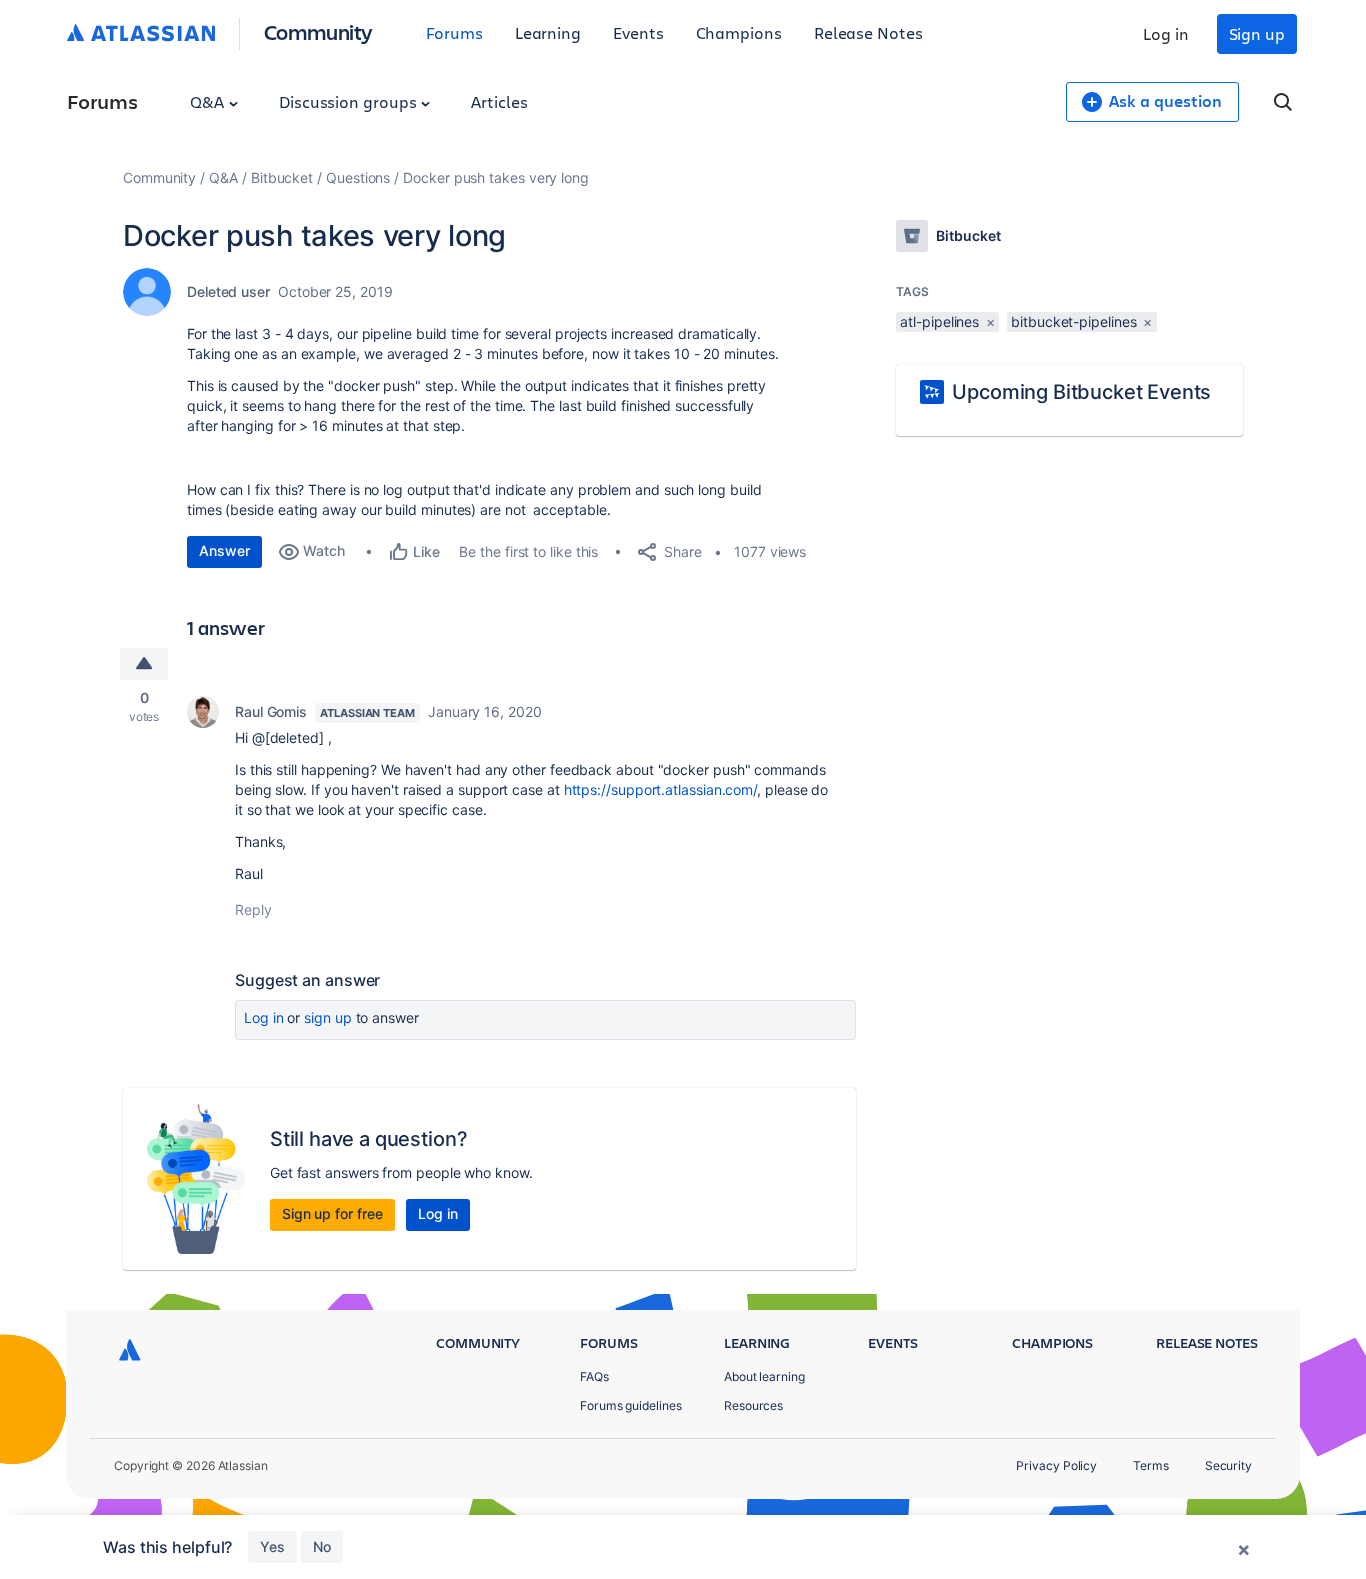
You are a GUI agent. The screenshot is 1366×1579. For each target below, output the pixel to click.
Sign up (1257, 33)
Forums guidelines (631, 1405)
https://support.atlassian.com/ (660, 789)
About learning (764, 1376)
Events (638, 32)
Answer (224, 550)
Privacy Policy (1056, 1465)
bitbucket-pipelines (1073, 321)
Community (318, 31)
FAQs (594, 1376)
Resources (753, 1405)
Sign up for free (332, 1213)
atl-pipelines (939, 321)
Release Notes (868, 32)
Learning (548, 32)
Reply (253, 909)
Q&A (209, 101)
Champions (739, 32)
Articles (499, 101)
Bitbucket (282, 177)
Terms (1151, 1465)
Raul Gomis (271, 711)
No (322, 1546)
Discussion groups (350, 101)
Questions (358, 177)
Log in (1166, 33)
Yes (272, 1546)
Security (1228, 1465)
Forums (454, 32)
